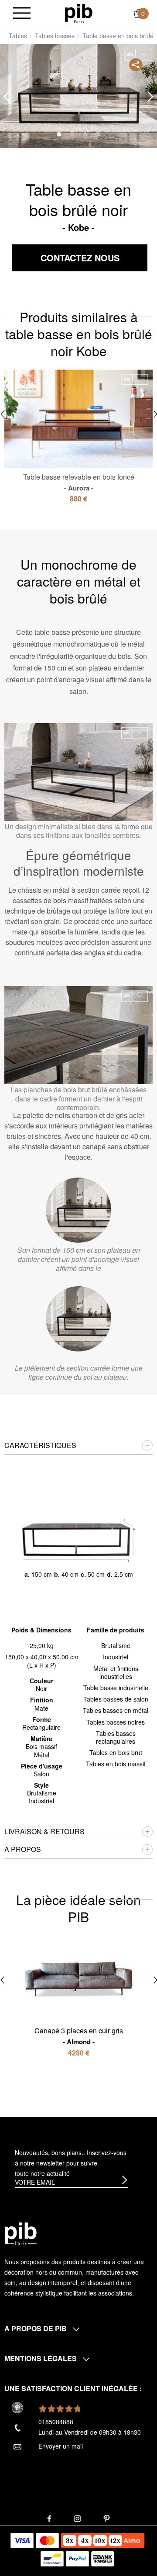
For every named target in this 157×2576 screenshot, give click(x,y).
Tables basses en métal (116, 1710)
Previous (7, 97)
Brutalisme (116, 1645)
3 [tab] (85, 134)
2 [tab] (72, 134)
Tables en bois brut (116, 1752)
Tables (18, 36)
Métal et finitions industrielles (116, 1672)
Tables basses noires (116, 1722)
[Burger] (22, 14)
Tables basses (55, 36)
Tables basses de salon (116, 1699)
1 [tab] (59, 134)
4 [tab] (98, 134)
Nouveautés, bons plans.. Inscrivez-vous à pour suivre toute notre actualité (71, 2163)
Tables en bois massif (116, 1764)
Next (150, 97)
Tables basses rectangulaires (116, 1737)
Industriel (116, 1657)
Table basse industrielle (116, 1688)
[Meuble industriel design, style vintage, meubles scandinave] (79, 13)
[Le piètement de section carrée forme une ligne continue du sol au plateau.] (78, 1319)
